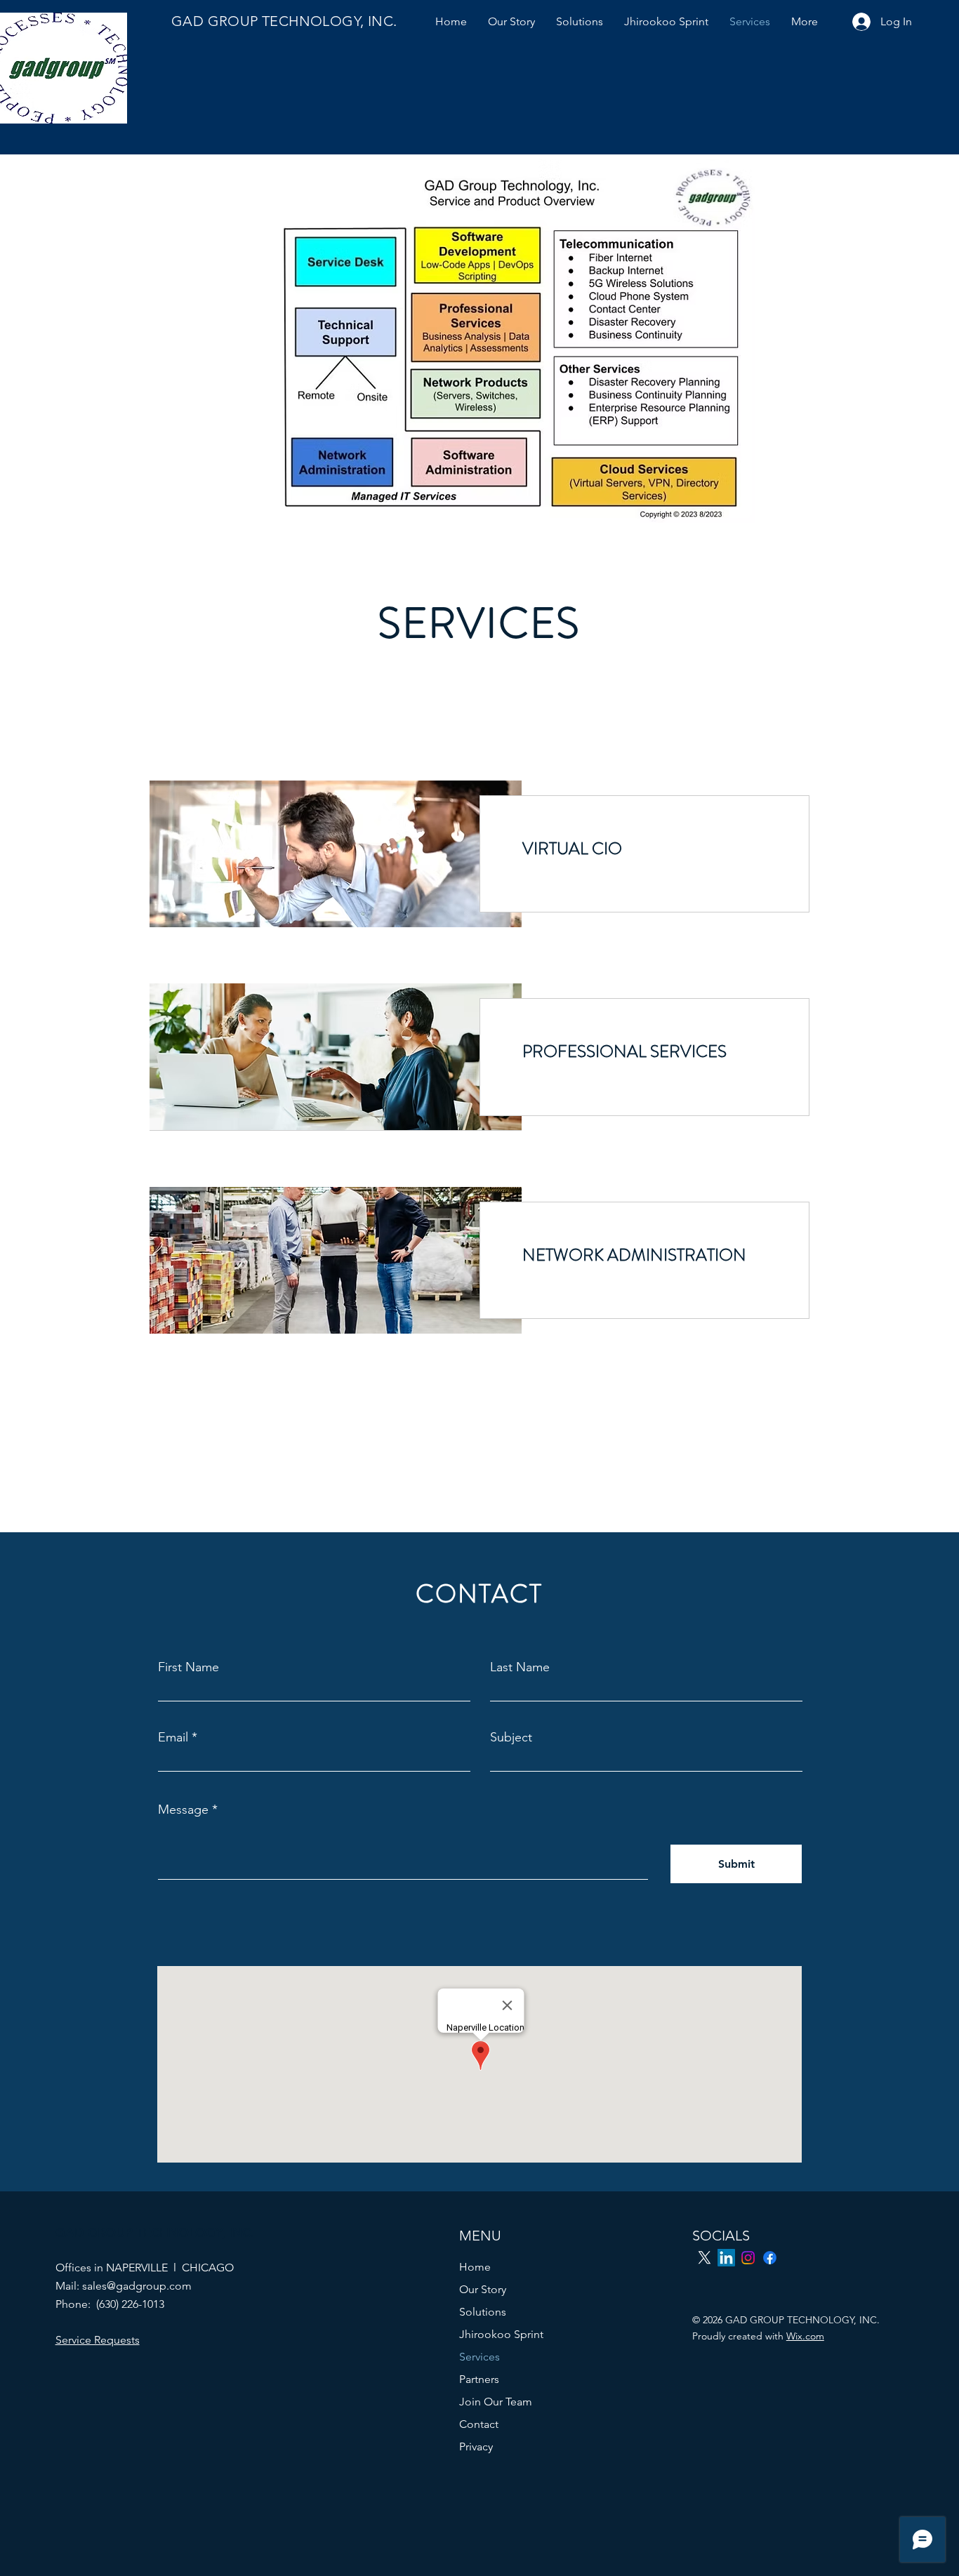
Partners (479, 2379)
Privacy (476, 2446)
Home (475, 2267)
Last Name (520, 1667)
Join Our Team (496, 2402)
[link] (644, 849)
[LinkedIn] (726, 2258)
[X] (705, 2258)
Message (183, 1810)
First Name (189, 1667)
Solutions (483, 2312)
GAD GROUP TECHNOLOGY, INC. (284, 21)
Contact (479, 2424)
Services (479, 2357)
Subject (511, 1737)
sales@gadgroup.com (137, 2286)
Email (173, 1737)
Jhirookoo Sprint (501, 2334)
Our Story (483, 2289)
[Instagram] (748, 2258)
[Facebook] (770, 2258)
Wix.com (805, 2336)
